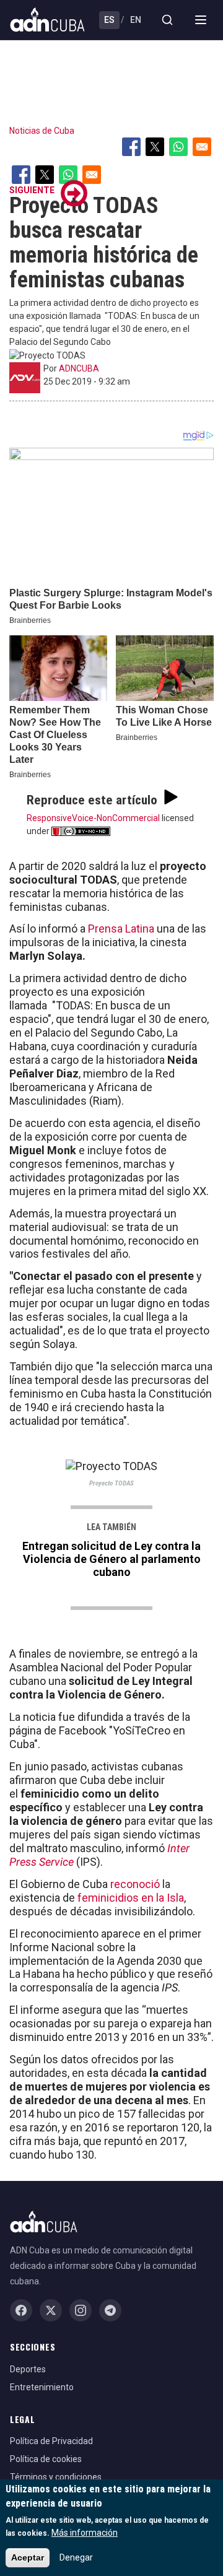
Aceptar (28, 2557)
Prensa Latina (120, 929)
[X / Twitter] (51, 2310)
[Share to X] (155, 147)
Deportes (28, 2369)
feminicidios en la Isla (131, 1898)
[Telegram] (110, 2310)
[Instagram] (81, 2310)
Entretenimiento (42, 2387)
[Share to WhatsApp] (178, 147)
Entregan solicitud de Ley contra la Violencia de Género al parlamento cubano (111, 1559)
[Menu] (201, 20)
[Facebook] (21, 2310)
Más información (85, 2533)
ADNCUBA (79, 368)
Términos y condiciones (56, 2477)
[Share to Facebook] (131, 147)
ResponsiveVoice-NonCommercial (93, 818)
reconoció (136, 1884)
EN (136, 20)
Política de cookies (46, 2459)
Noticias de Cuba (42, 131)
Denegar (76, 2557)
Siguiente (32, 190)
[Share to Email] (202, 147)
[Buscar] (167, 20)
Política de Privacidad (51, 2441)
